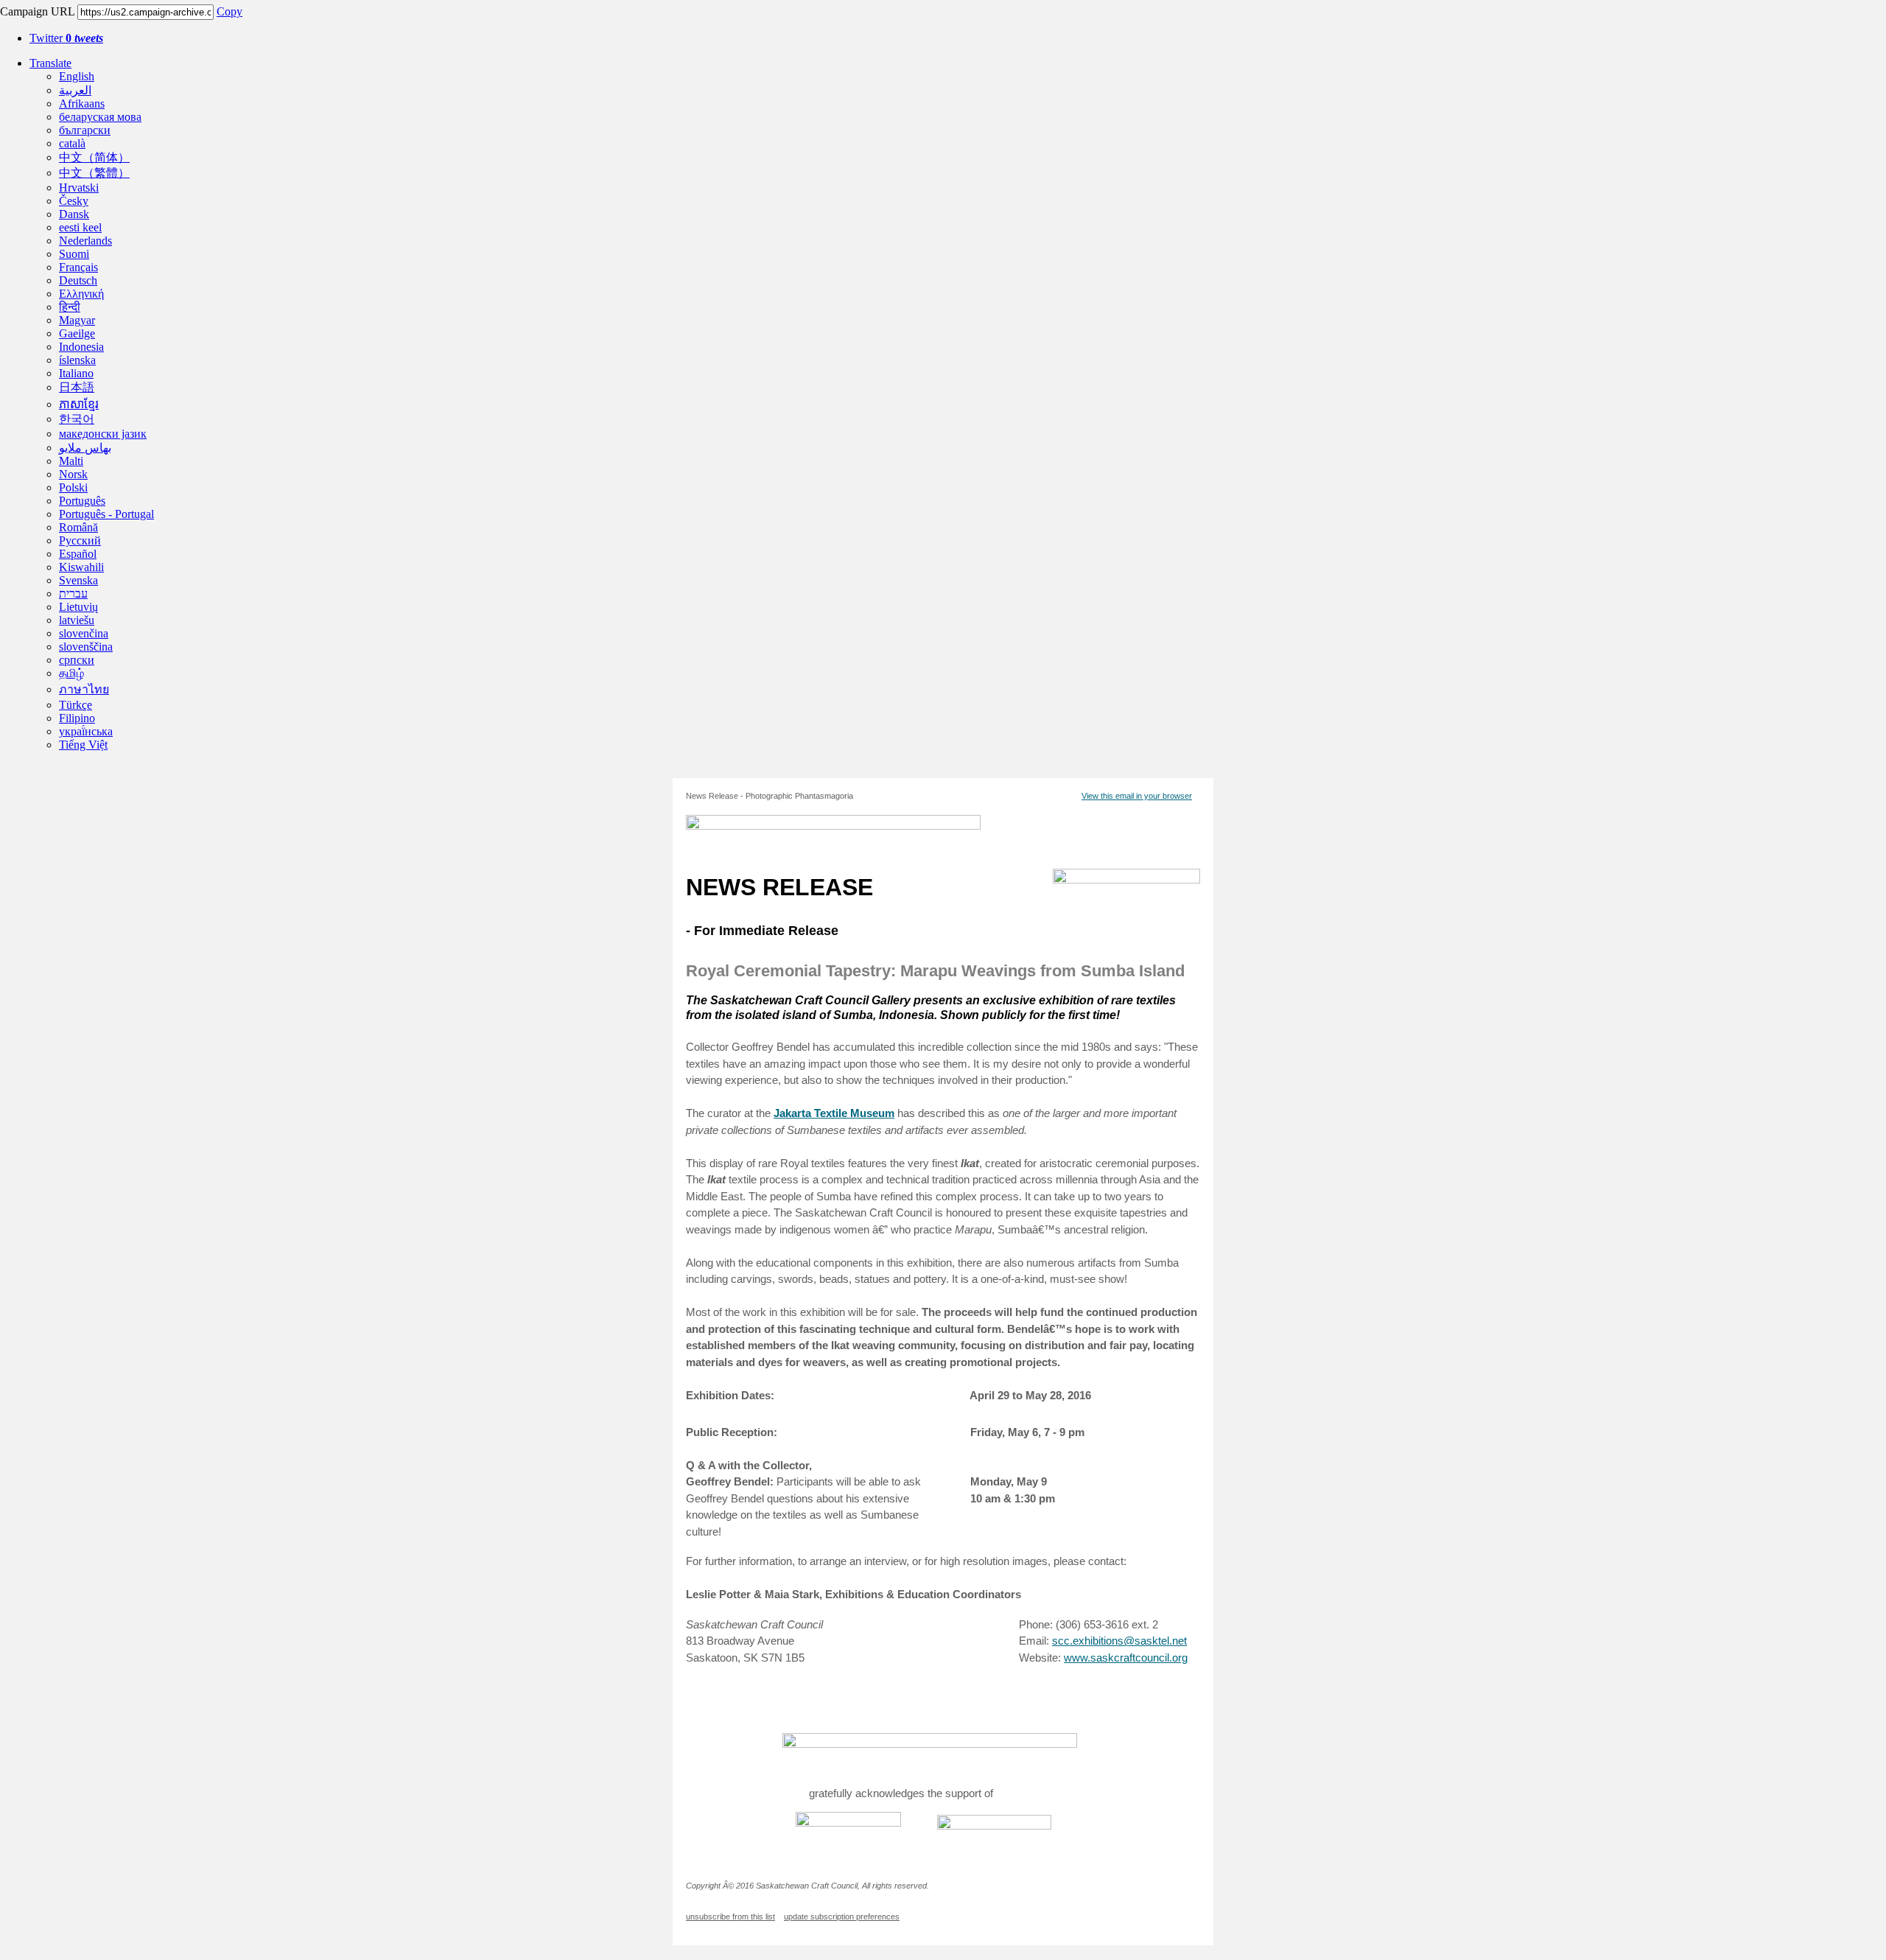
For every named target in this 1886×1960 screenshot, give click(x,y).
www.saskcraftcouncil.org (1126, 1658)
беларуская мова (100, 117)
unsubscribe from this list (730, 1917)
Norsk (73, 474)
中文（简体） (94, 157)
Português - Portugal (106, 514)
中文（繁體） (94, 173)
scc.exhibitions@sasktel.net (1119, 1641)
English (77, 76)
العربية (75, 90)
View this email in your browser (1137, 796)
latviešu (77, 620)
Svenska (78, 580)
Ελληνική (81, 294)
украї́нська (86, 731)
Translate (50, 63)
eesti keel (80, 227)
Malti (71, 461)
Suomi (74, 254)
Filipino (77, 718)
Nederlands (85, 241)
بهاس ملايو (85, 448)
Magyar (77, 320)
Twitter (66, 38)
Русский (80, 540)
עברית (73, 594)
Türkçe (76, 705)
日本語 (77, 387)
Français (78, 267)
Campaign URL (37, 11)
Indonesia (81, 347)
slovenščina (86, 647)
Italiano (76, 373)
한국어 (77, 419)
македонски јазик (103, 434)
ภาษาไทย (84, 689)
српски (77, 660)
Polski (73, 487)
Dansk (74, 214)
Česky (74, 201)
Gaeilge (77, 333)
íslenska (77, 360)
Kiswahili (81, 567)
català (72, 143)
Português (82, 501)
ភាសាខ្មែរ (79, 404)
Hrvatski (79, 188)
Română (78, 527)
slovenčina (84, 633)
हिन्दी (70, 307)
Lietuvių (78, 607)
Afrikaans (82, 104)
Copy (229, 11)
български (85, 130)
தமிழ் (71, 673)
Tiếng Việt (83, 745)
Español (78, 554)
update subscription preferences (842, 1917)
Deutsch (78, 280)
